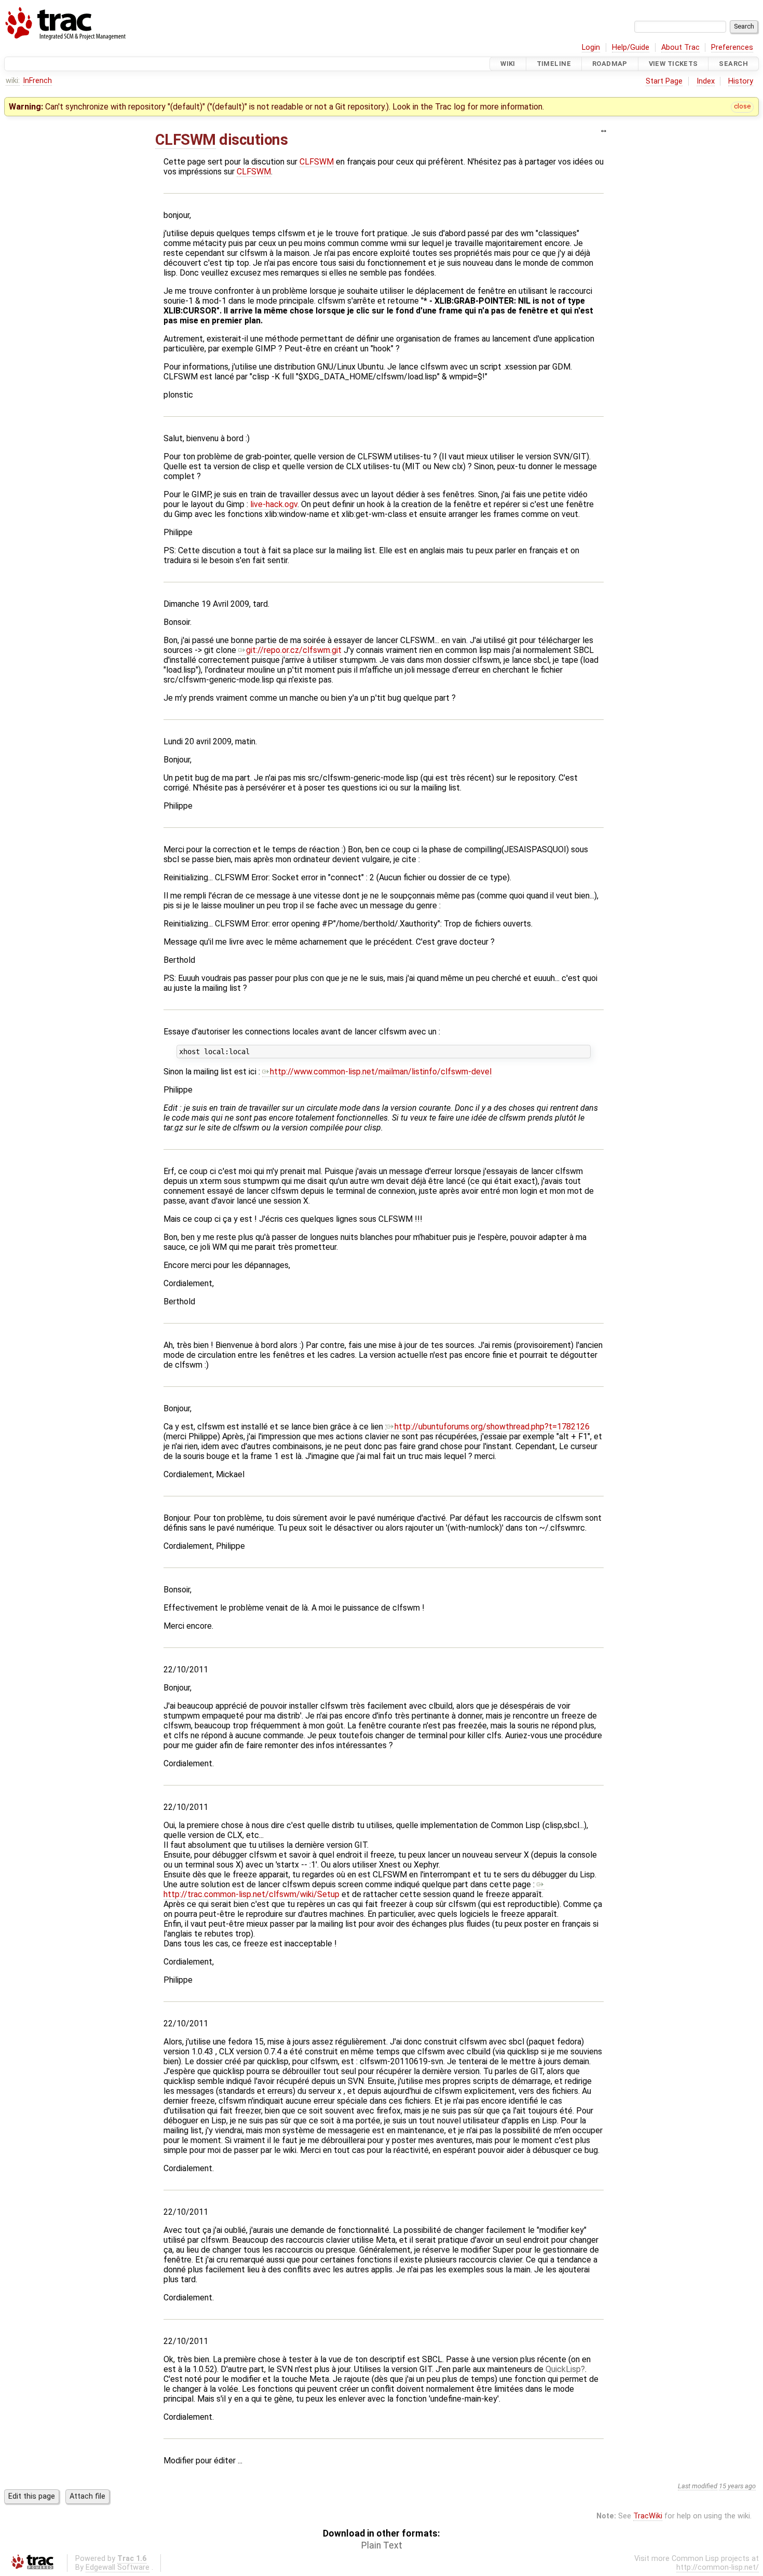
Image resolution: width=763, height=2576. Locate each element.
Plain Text (382, 2545)
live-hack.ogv (274, 504)
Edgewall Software (118, 2567)
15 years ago (737, 2486)
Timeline (554, 64)
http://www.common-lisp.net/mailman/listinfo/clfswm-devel (381, 1072)
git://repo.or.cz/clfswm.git (294, 650)
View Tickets (673, 64)
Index (706, 81)
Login (591, 47)
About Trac (680, 47)
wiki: (13, 81)
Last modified (698, 2486)
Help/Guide (631, 47)
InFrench (37, 81)
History (741, 81)
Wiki (508, 64)
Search (733, 64)
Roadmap (610, 64)
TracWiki (648, 2516)
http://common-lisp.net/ (718, 2567)
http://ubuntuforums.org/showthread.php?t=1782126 (492, 1427)
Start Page (664, 81)
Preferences (732, 47)
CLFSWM (186, 140)
